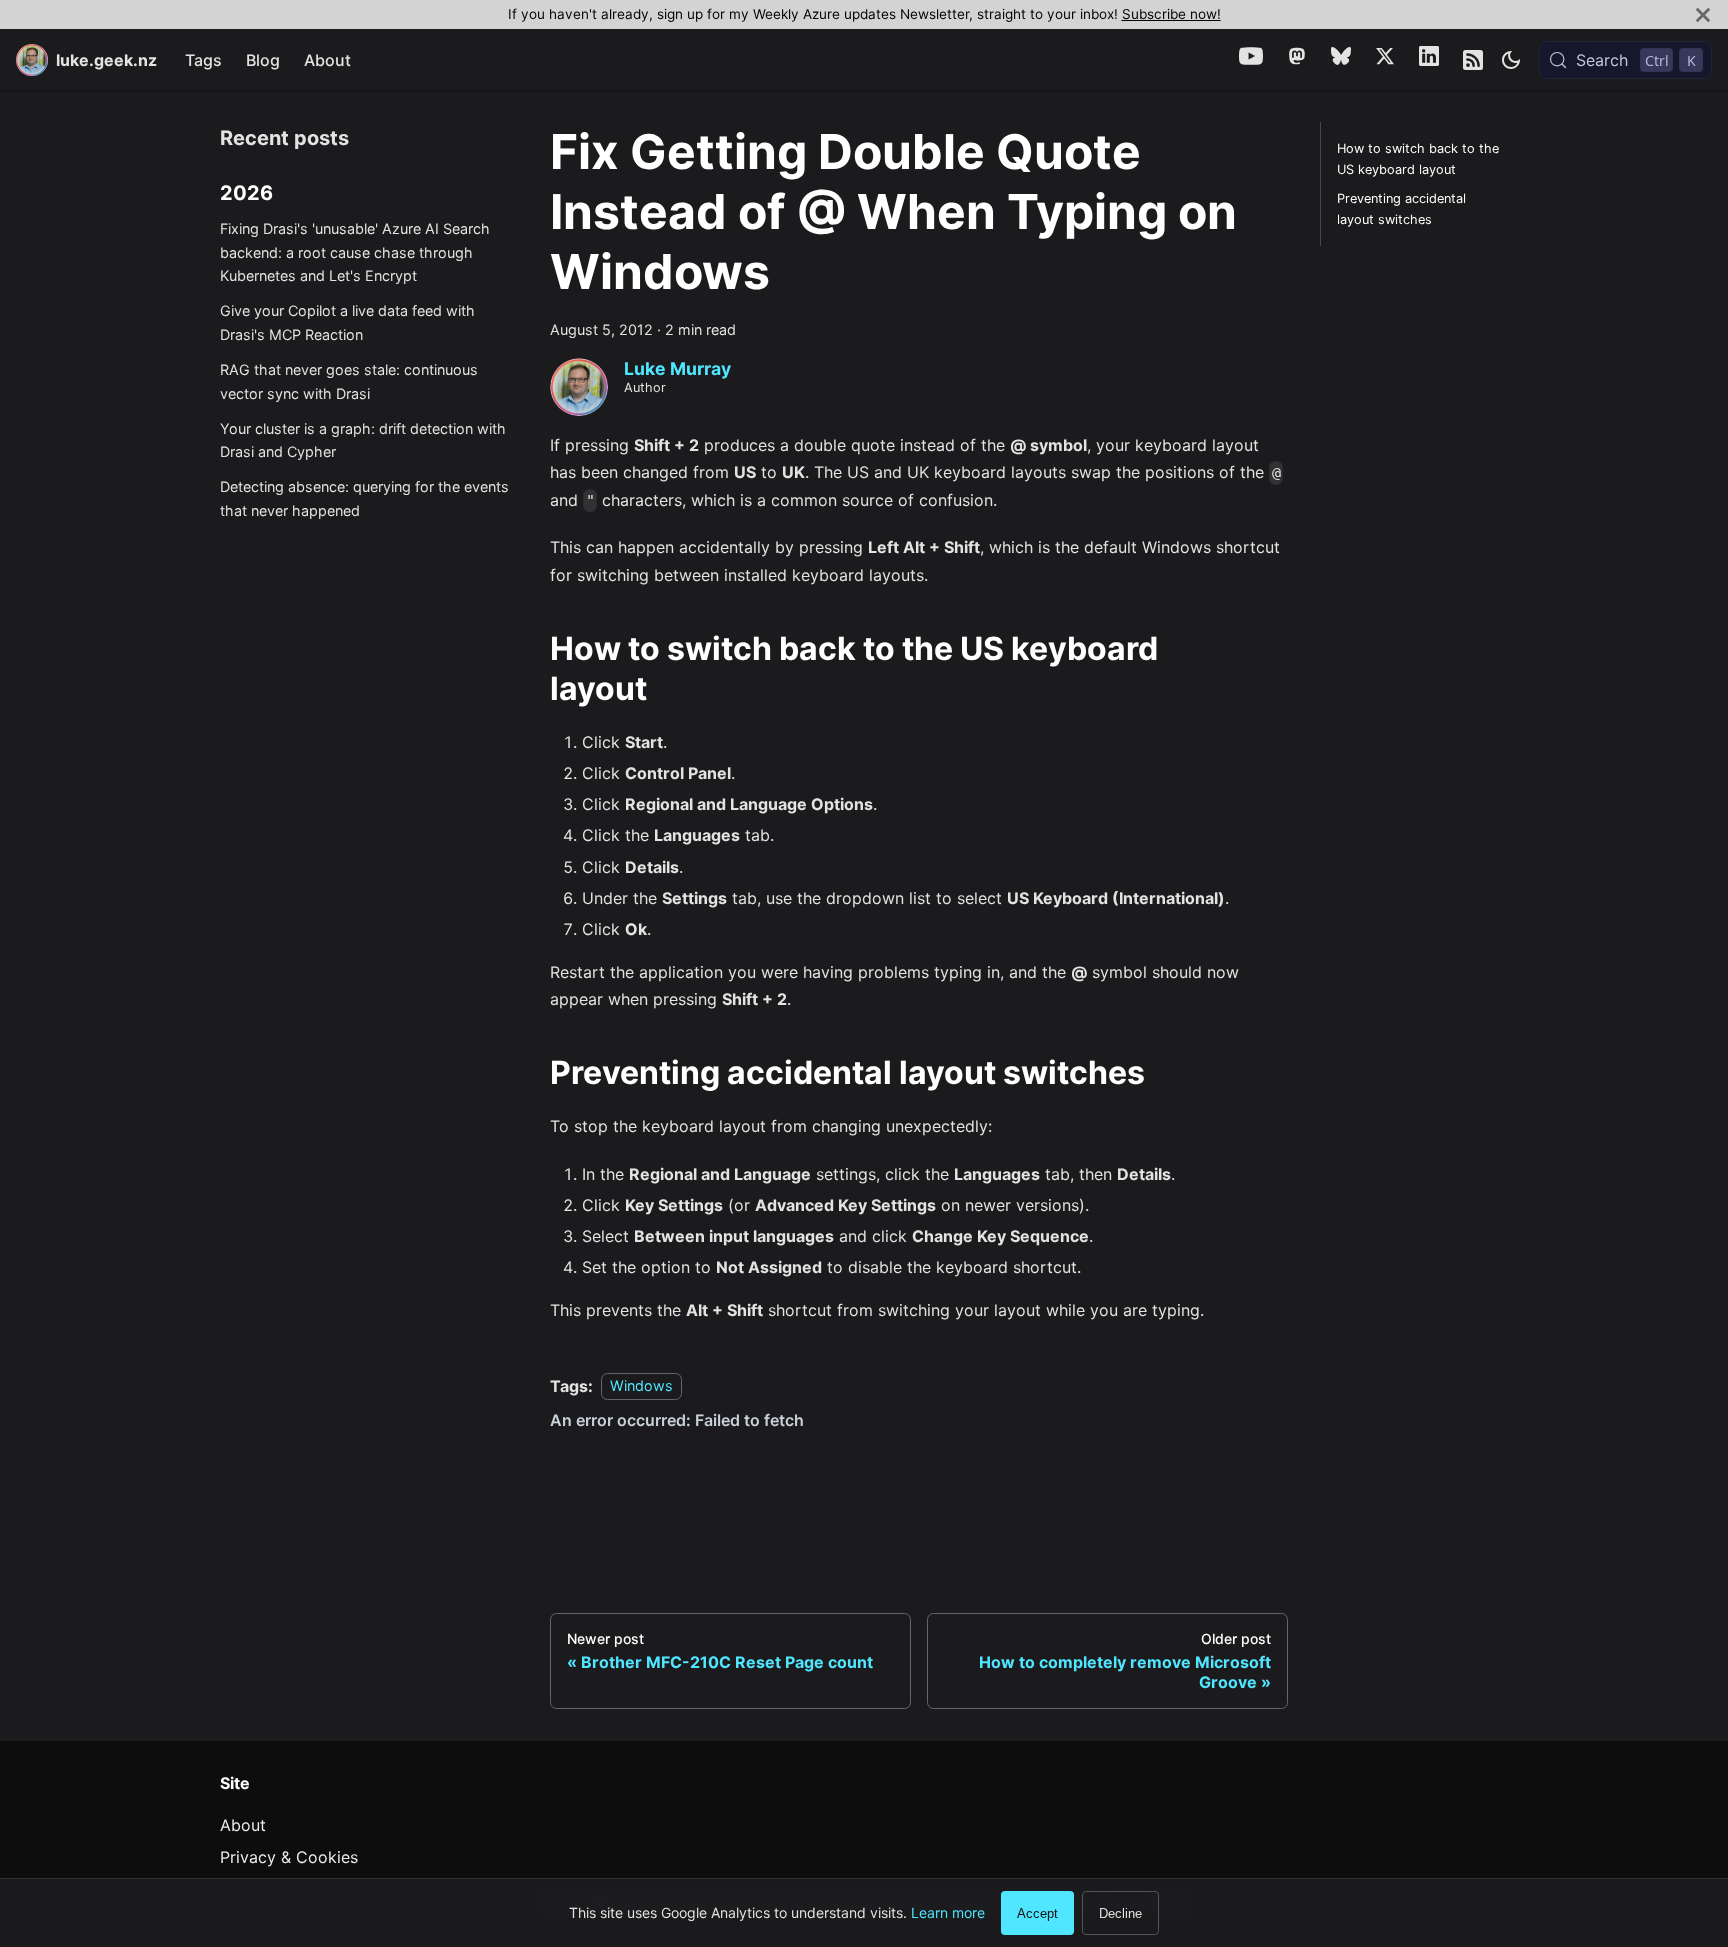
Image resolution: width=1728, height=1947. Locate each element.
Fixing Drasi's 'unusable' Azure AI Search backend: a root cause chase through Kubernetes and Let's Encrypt (355, 252)
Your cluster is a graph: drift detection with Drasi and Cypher (363, 440)
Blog (263, 60)
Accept (1037, 1913)
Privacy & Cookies (289, 1857)
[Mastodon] (1297, 59)
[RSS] (1473, 60)
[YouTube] (1251, 59)
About (327, 60)
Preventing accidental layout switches (1401, 209)
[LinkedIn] (1429, 59)
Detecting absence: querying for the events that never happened (364, 498)
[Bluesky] (1341, 59)
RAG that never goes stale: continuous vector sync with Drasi (349, 381)
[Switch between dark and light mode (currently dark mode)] (1511, 60)
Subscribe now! (1171, 14)
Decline (1120, 1913)
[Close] (1703, 14)
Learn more (948, 1912)
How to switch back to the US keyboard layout (1418, 159)
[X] (1385, 59)
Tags (203, 60)
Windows (641, 1386)
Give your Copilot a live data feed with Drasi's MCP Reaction (347, 322)
